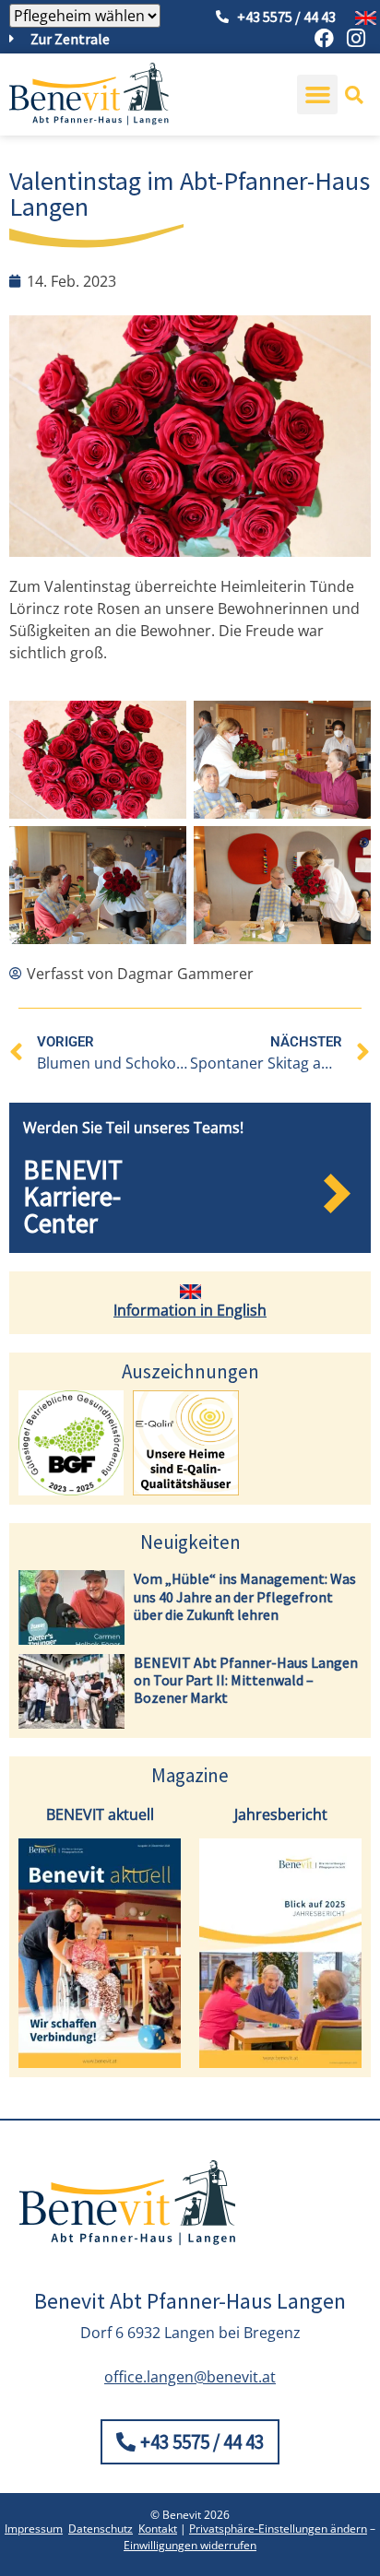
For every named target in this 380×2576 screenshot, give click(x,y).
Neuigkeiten (190, 1542)
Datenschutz (101, 2529)
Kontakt (158, 2529)
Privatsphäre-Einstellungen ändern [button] (278, 2529)
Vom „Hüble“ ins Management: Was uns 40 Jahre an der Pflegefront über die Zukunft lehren (245, 1596)
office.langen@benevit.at (190, 2377)
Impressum (34, 2529)
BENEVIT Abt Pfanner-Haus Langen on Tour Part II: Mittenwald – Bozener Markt (246, 1680)
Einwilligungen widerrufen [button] (190, 2545)
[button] (317, 95)
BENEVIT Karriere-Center (73, 1196)
